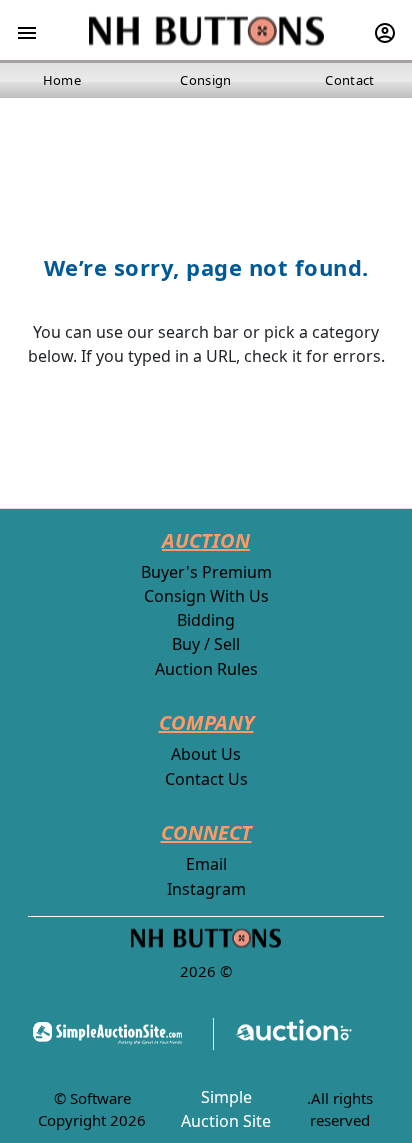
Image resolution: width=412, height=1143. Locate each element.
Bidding (206, 620)
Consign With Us (206, 596)
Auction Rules (206, 669)
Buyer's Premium (206, 572)
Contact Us (206, 779)
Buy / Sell (206, 644)
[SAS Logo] (113, 1033)
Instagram (206, 889)
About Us (206, 754)
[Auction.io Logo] (283, 1033)
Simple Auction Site (226, 1109)
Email (206, 864)
